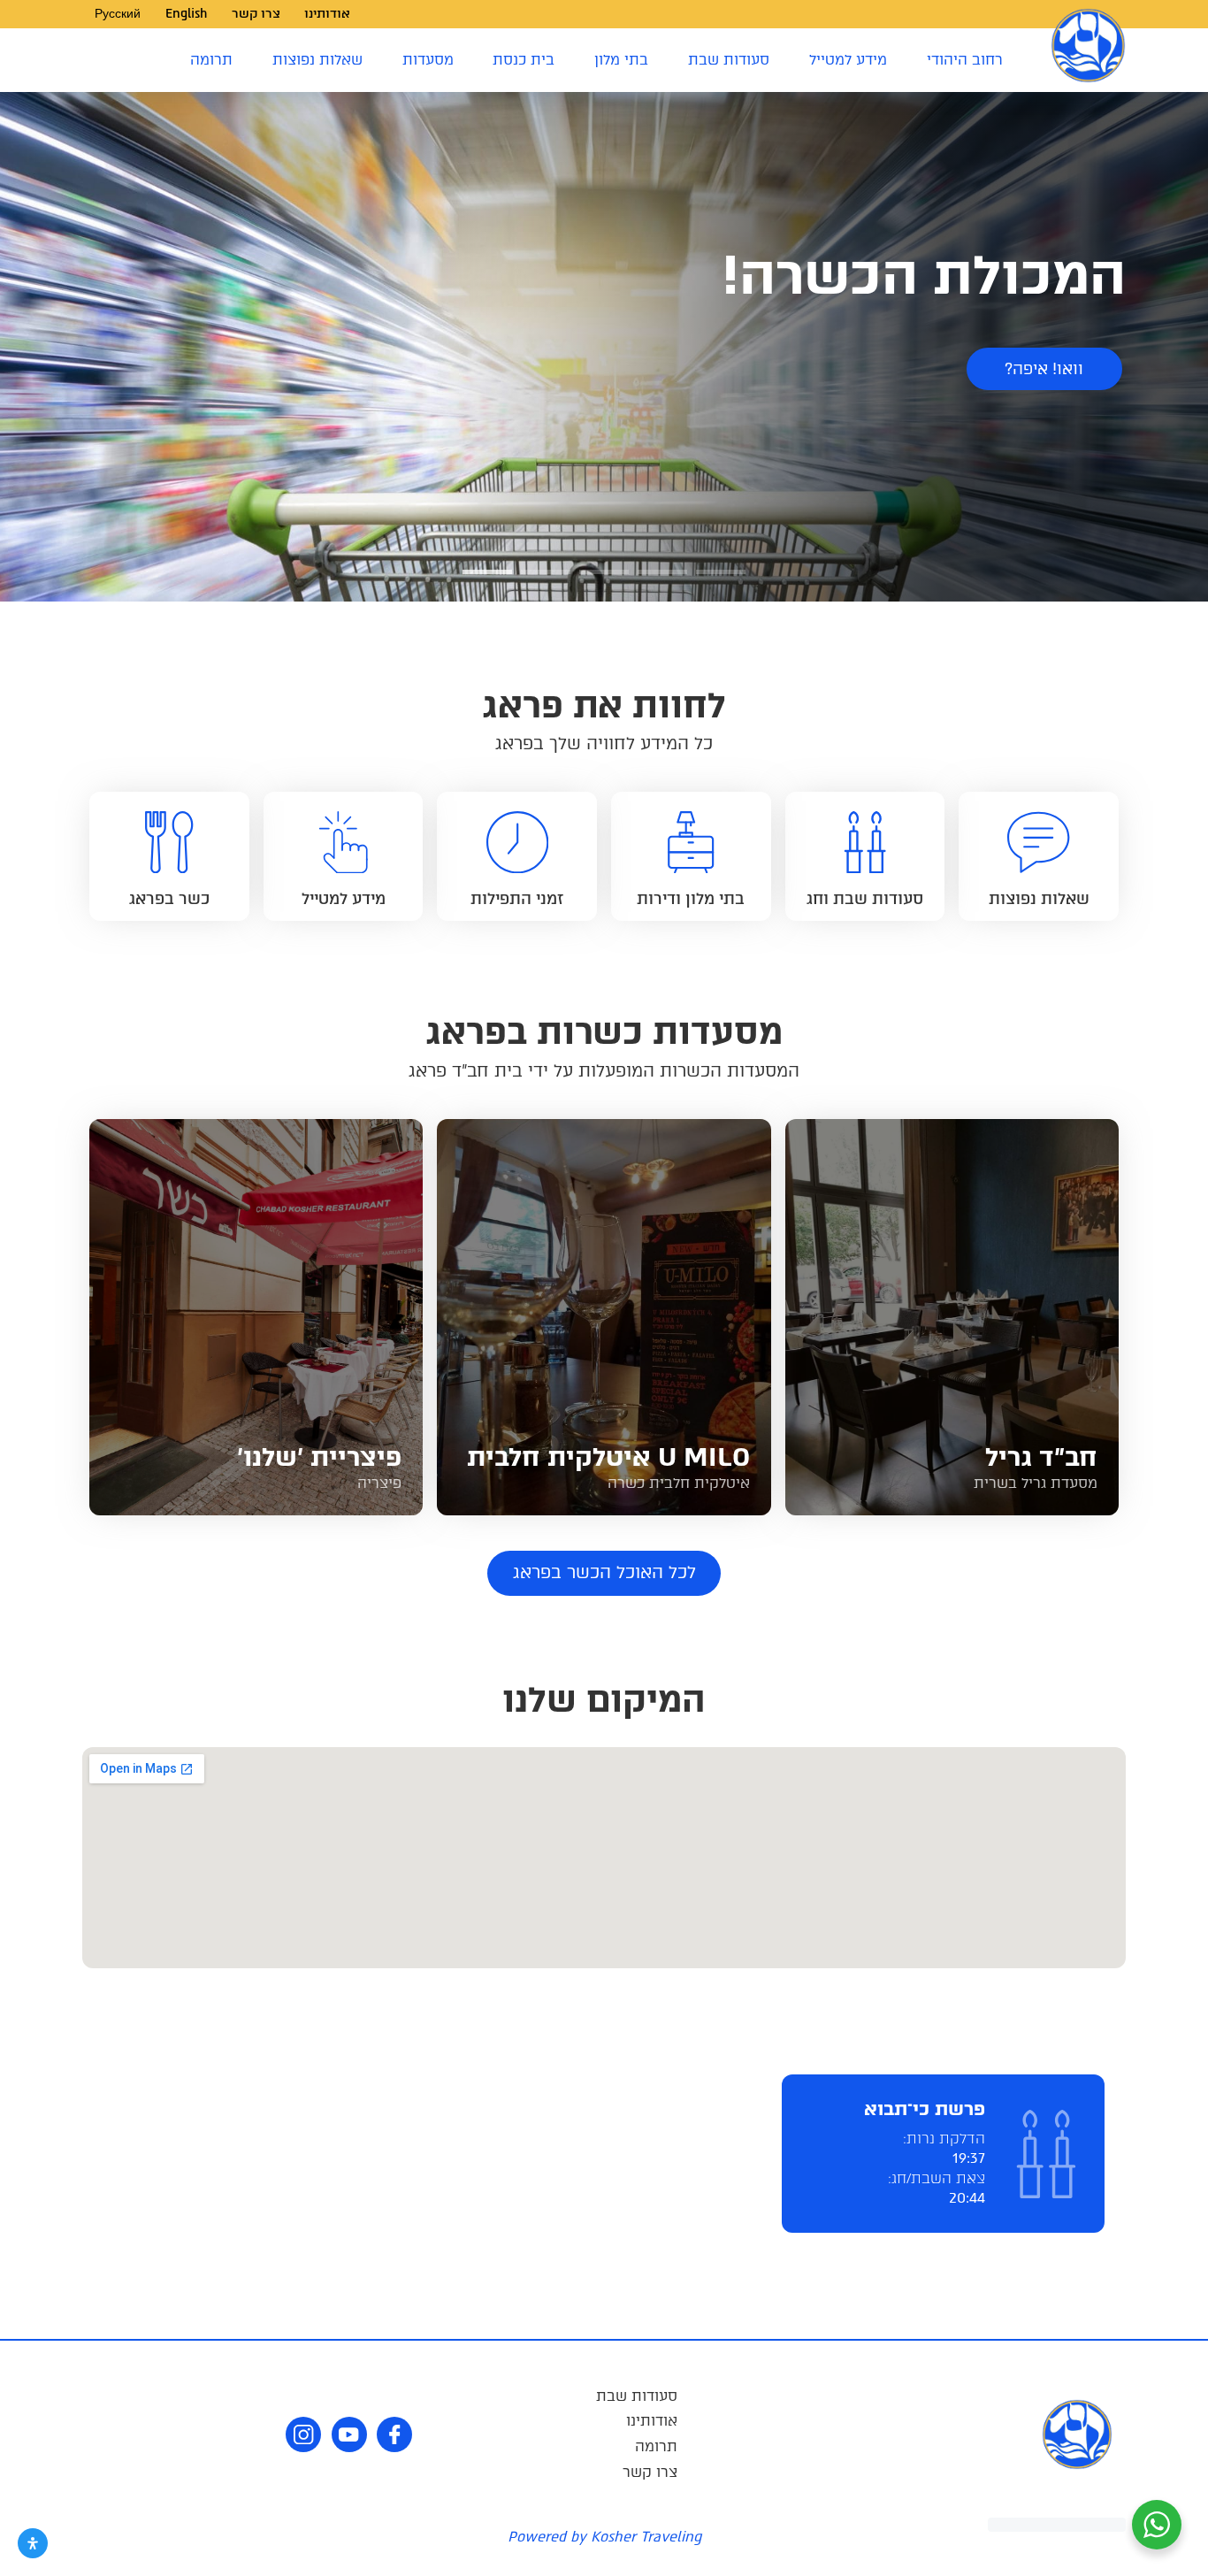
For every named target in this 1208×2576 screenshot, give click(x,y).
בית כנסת (524, 60)
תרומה (211, 60)
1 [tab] (721, 579)
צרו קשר (256, 13)
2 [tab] (662, 579)
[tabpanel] (604, 347)
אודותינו (327, 13)
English (186, 13)
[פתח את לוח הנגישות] (33, 2543)
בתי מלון (621, 60)
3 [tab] (604, 579)
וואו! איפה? (1044, 368)
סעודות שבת (729, 60)
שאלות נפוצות (317, 60)
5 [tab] (487, 579)
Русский (118, 13)
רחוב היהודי (965, 60)
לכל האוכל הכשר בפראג (604, 1572)
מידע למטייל (848, 60)
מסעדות (428, 60)
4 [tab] (546, 579)
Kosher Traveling (646, 2537)
